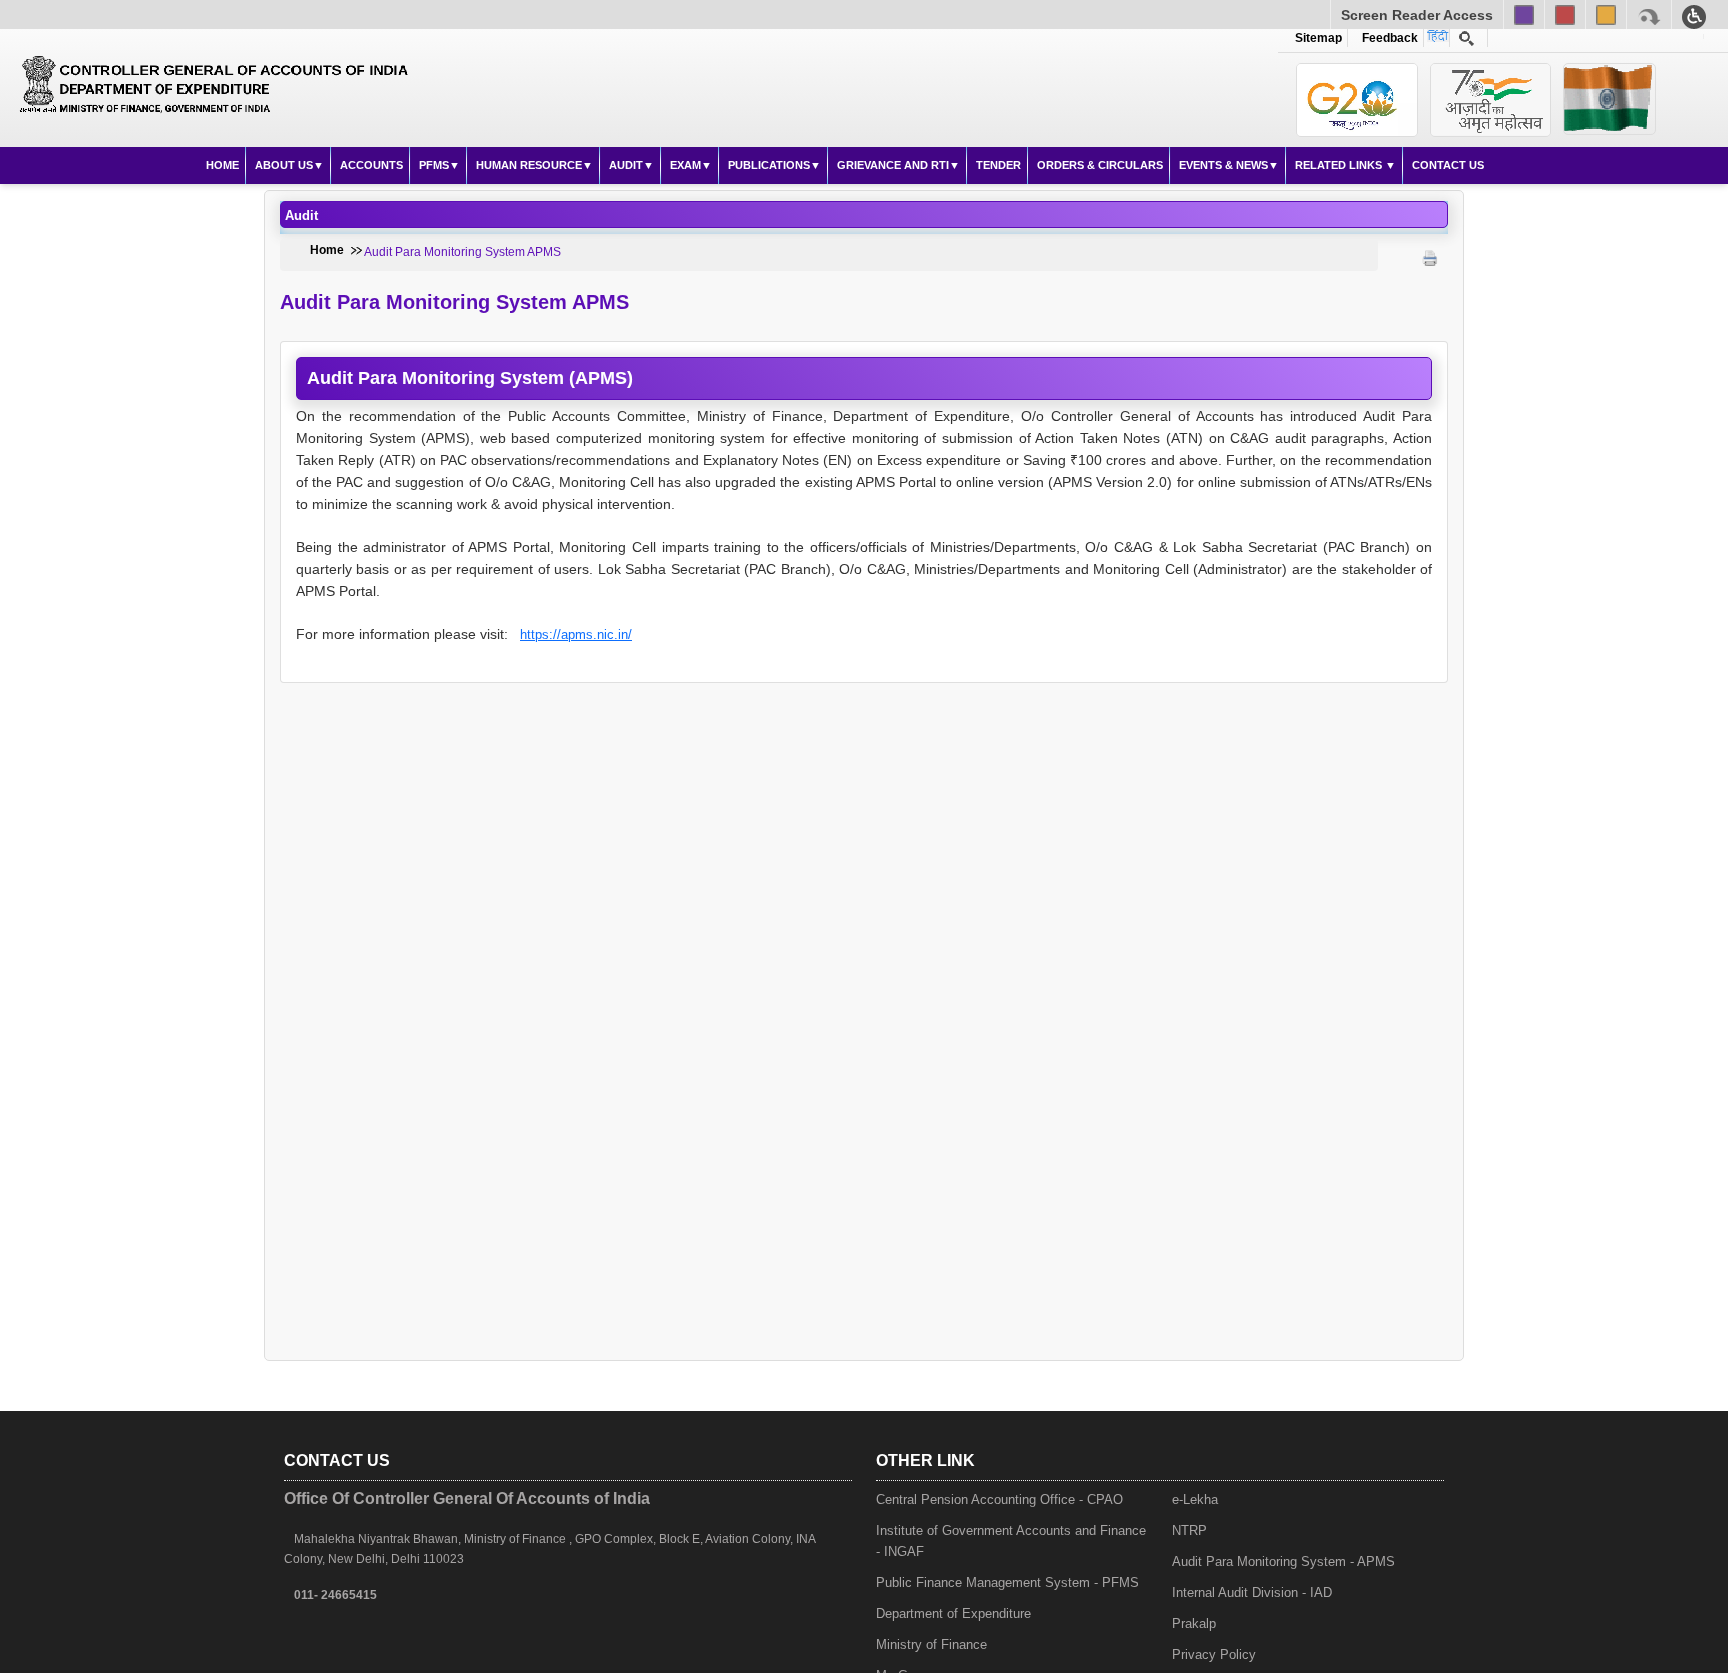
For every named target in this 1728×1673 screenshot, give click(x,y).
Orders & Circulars (1100, 165)
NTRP (1189, 1530)
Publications (769, 165)
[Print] (1430, 238)
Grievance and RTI (893, 165)
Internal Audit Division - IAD (1252, 1592)
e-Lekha (1195, 1499)
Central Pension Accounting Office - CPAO (999, 1499)
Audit (626, 165)
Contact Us (1448, 165)
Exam (685, 165)
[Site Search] (1466, 38)
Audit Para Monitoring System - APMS (1283, 1561)
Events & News (1223, 165)
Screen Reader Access (1417, 15)
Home (222, 165)
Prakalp (1194, 1623)
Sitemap (1318, 38)
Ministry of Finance (931, 1644)
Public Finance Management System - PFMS (1007, 1582)
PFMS (434, 165)
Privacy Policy (1214, 1654)
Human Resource (529, 165)
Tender (998, 165)
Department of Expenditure (953, 1613)
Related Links (1340, 165)
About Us (284, 165)
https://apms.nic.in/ (576, 634)
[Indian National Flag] (1357, 100)
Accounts (371, 165)
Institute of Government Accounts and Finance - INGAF (1011, 1541)
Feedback (1387, 38)
